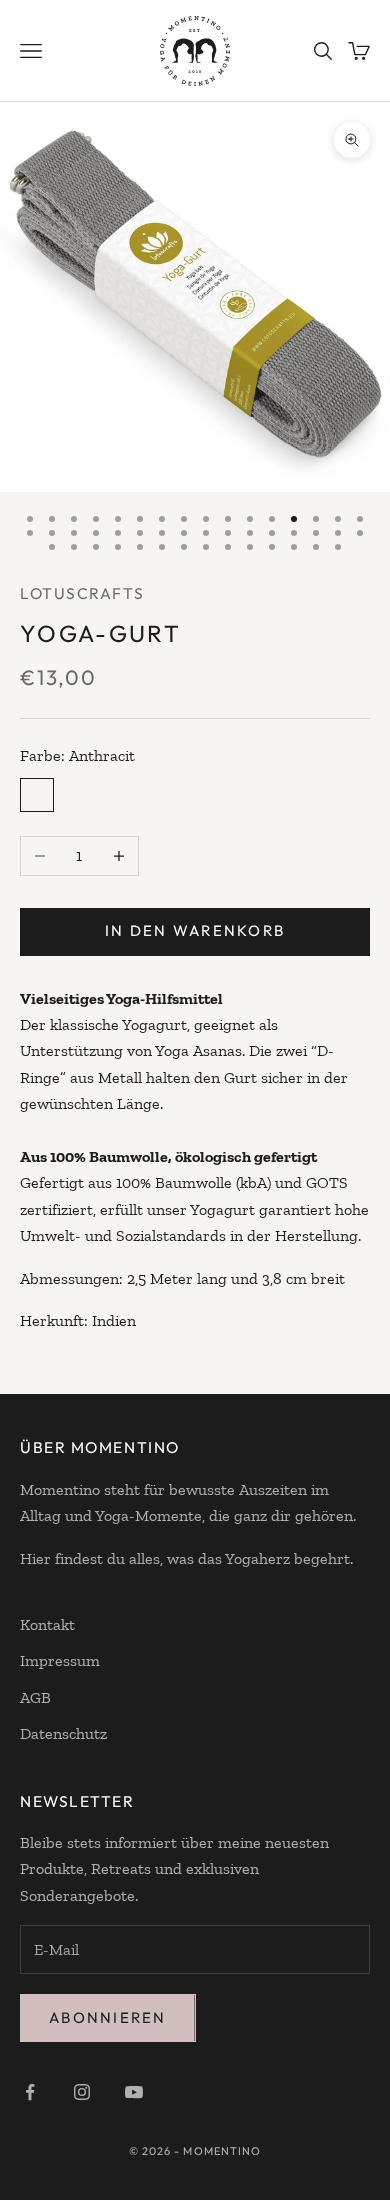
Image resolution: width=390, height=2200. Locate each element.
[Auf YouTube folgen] (134, 2092)
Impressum (60, 1660)
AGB (35, 1697)
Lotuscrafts (82, 593)
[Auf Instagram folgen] (82, 2092)
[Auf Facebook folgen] (30, 2092)
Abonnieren (108, 2017)
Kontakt (47, 1624)
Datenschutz (63, 1733)
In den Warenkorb (195, 930)
